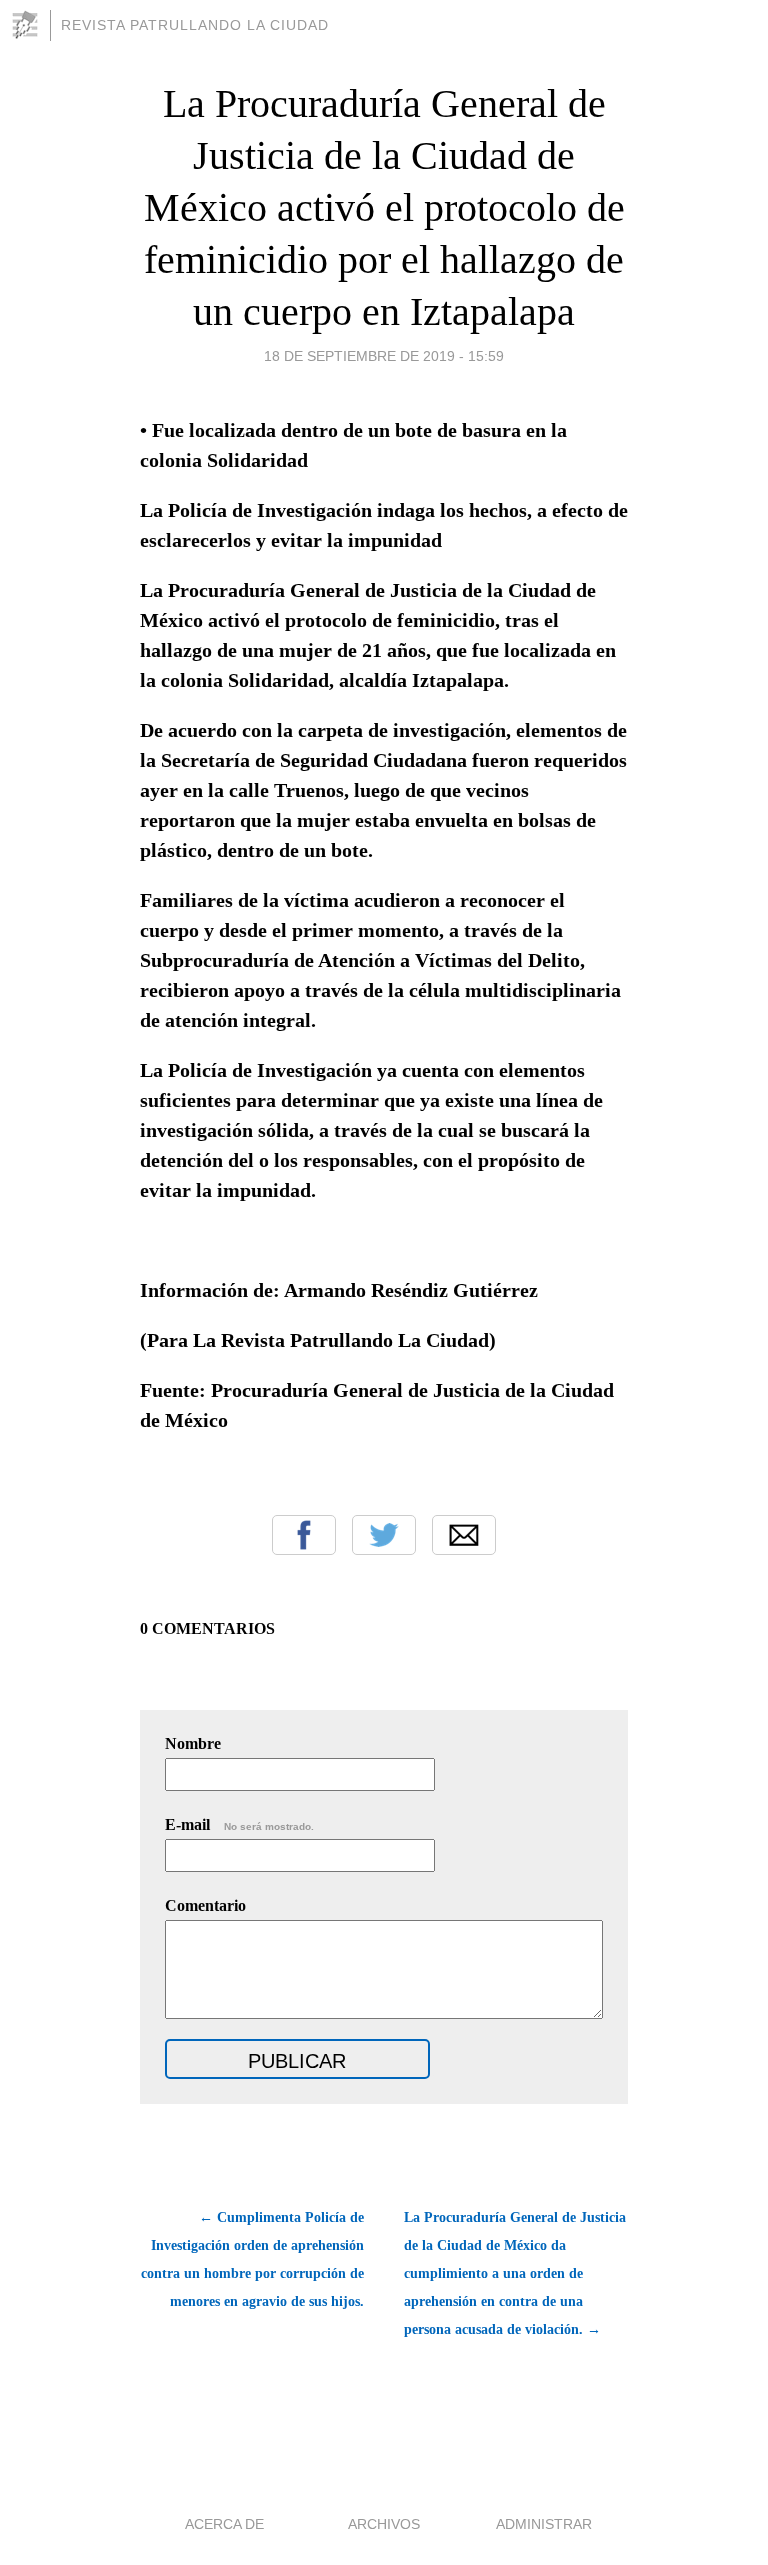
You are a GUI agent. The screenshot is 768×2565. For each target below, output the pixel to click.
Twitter (384, 1535)
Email (464, 1535)
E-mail (239, 1824)
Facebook (304, 1535)
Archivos (384, 2524)
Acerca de (224, 2524)
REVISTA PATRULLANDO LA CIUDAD (195, 25)
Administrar (544, 2524)
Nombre (193, 1743)
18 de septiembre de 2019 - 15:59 (384, 356)
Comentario (205, 1905)
